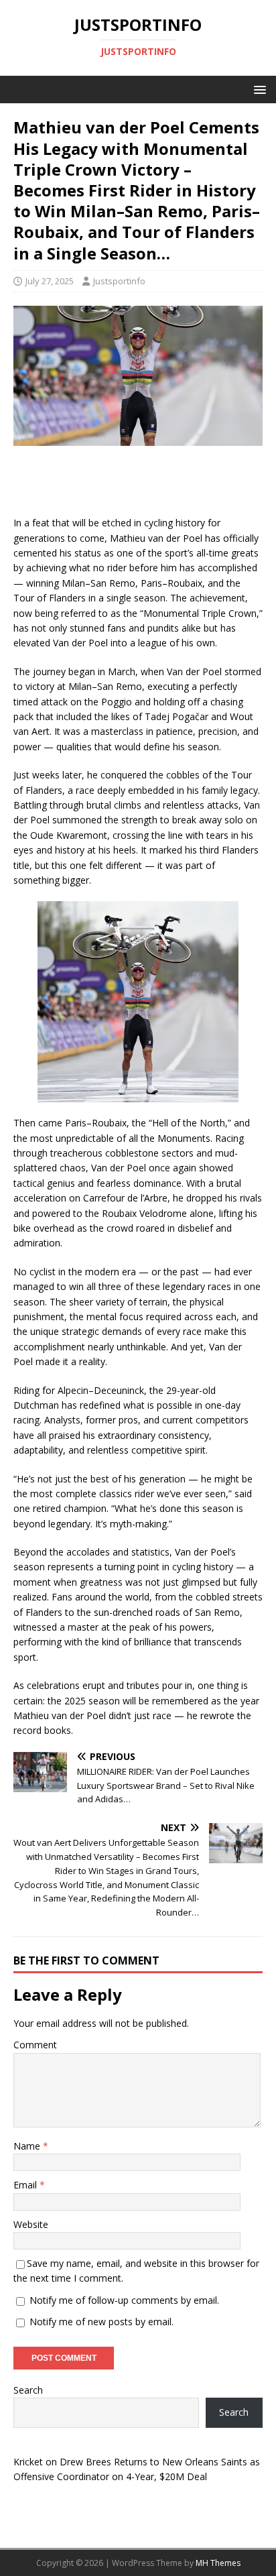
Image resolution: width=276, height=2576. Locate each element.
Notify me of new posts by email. (101, 2322)
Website (31, 2224)
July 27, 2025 (50, 281)
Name (28, 2146)
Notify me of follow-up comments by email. (124, 2300)
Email (26, 2185)
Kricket (28, 2462)
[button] (258, 89)
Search (28, 2390)
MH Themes (218, 2563)
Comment (35, 2045)
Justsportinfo (119, 281)
